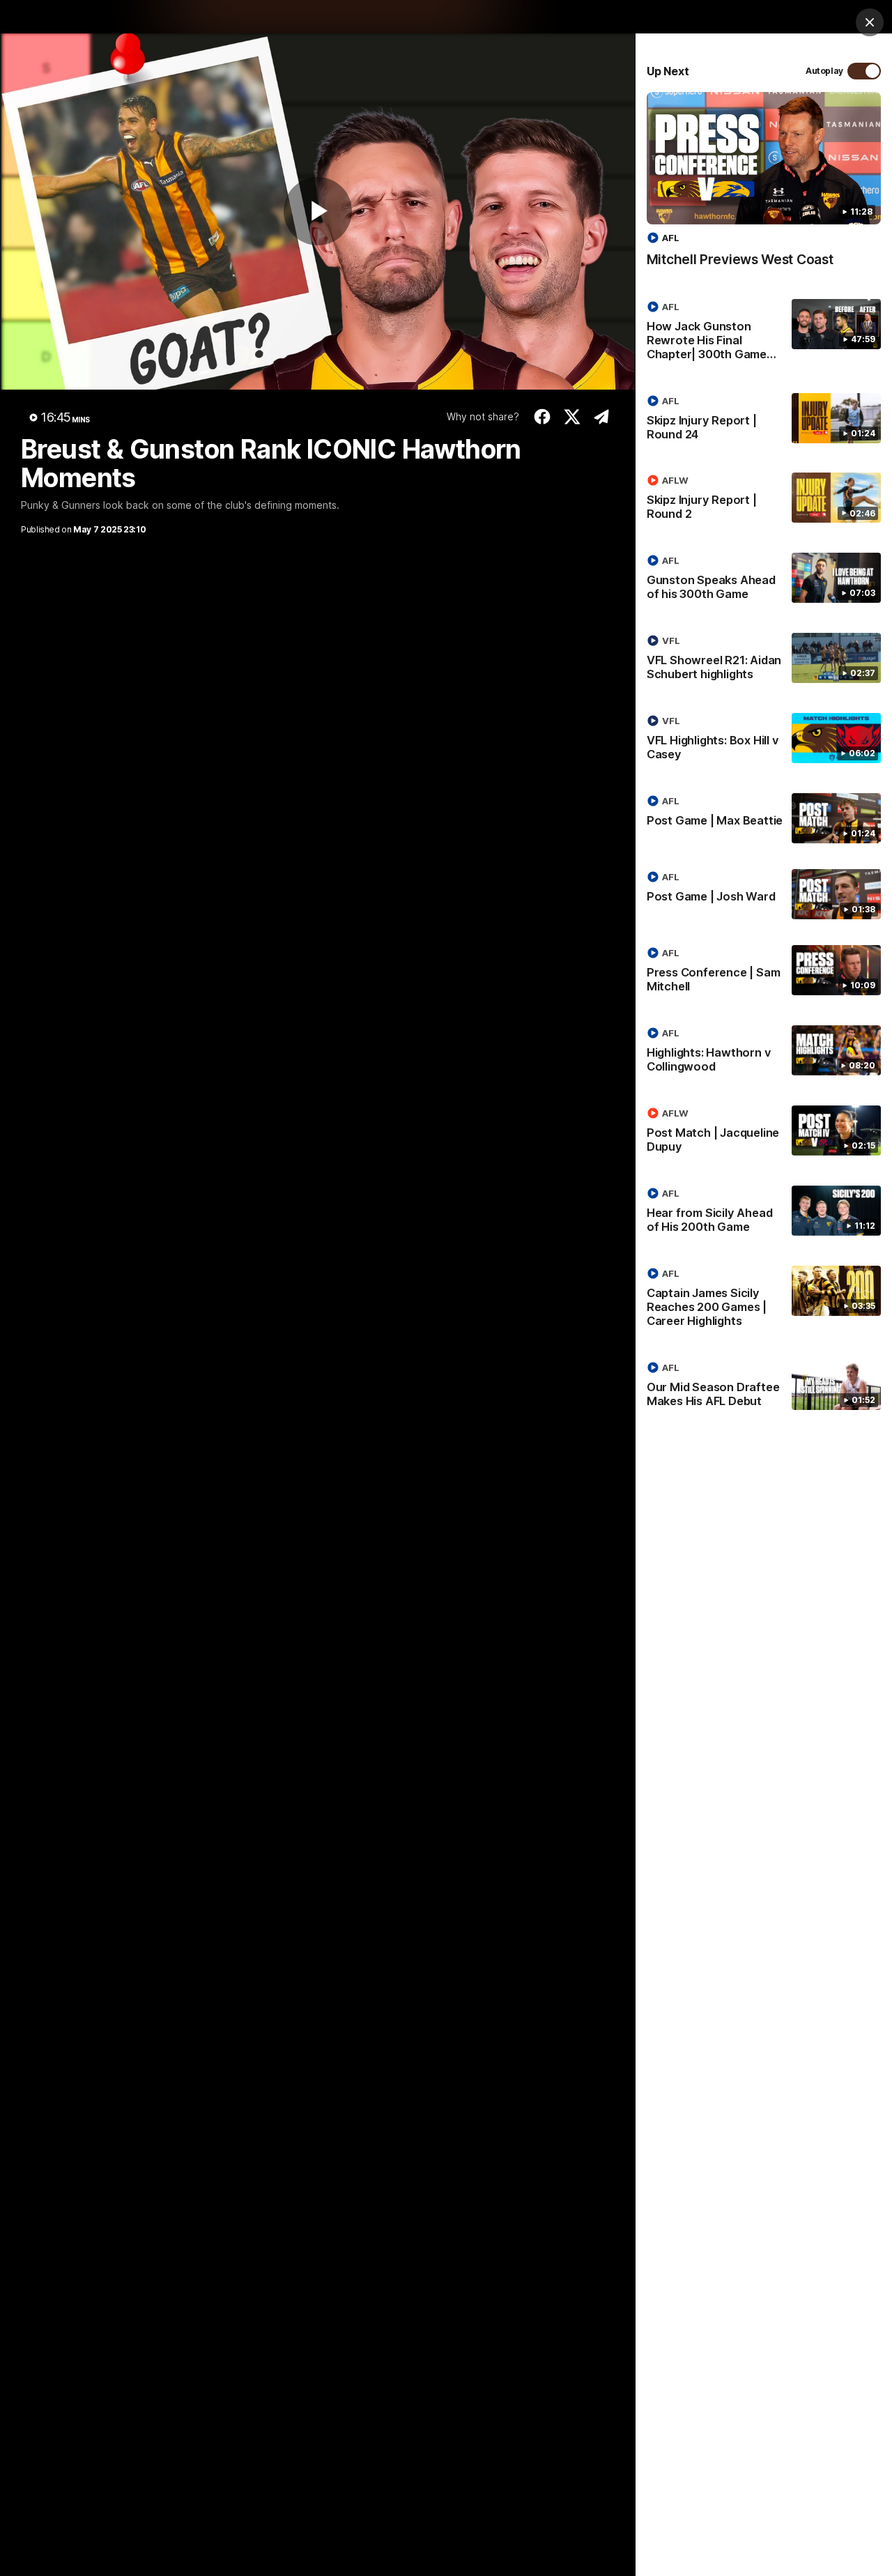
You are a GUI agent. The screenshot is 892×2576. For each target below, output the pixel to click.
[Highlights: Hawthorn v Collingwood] (764, 1052)
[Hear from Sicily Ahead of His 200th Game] (764, 1213)
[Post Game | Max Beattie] (764, 818)
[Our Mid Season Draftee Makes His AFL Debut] (764, 1387)
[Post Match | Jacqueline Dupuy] (764, 1133)
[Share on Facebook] (543, 417)
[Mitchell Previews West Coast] (764, 187)
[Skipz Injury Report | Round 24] (764, 420)
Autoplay (824, 71)
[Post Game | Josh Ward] (764, 894)
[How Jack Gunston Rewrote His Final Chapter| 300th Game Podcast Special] (764, 333)
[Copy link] (602, 417)
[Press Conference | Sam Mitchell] (764, 972)
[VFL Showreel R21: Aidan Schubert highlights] (764, 660)
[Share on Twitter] (572, 417)
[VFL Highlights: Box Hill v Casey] (764, 740)
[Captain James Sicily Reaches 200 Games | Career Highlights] (764, 1300)
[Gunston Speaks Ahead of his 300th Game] (764, 580)
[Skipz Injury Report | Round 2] (764, 500)
